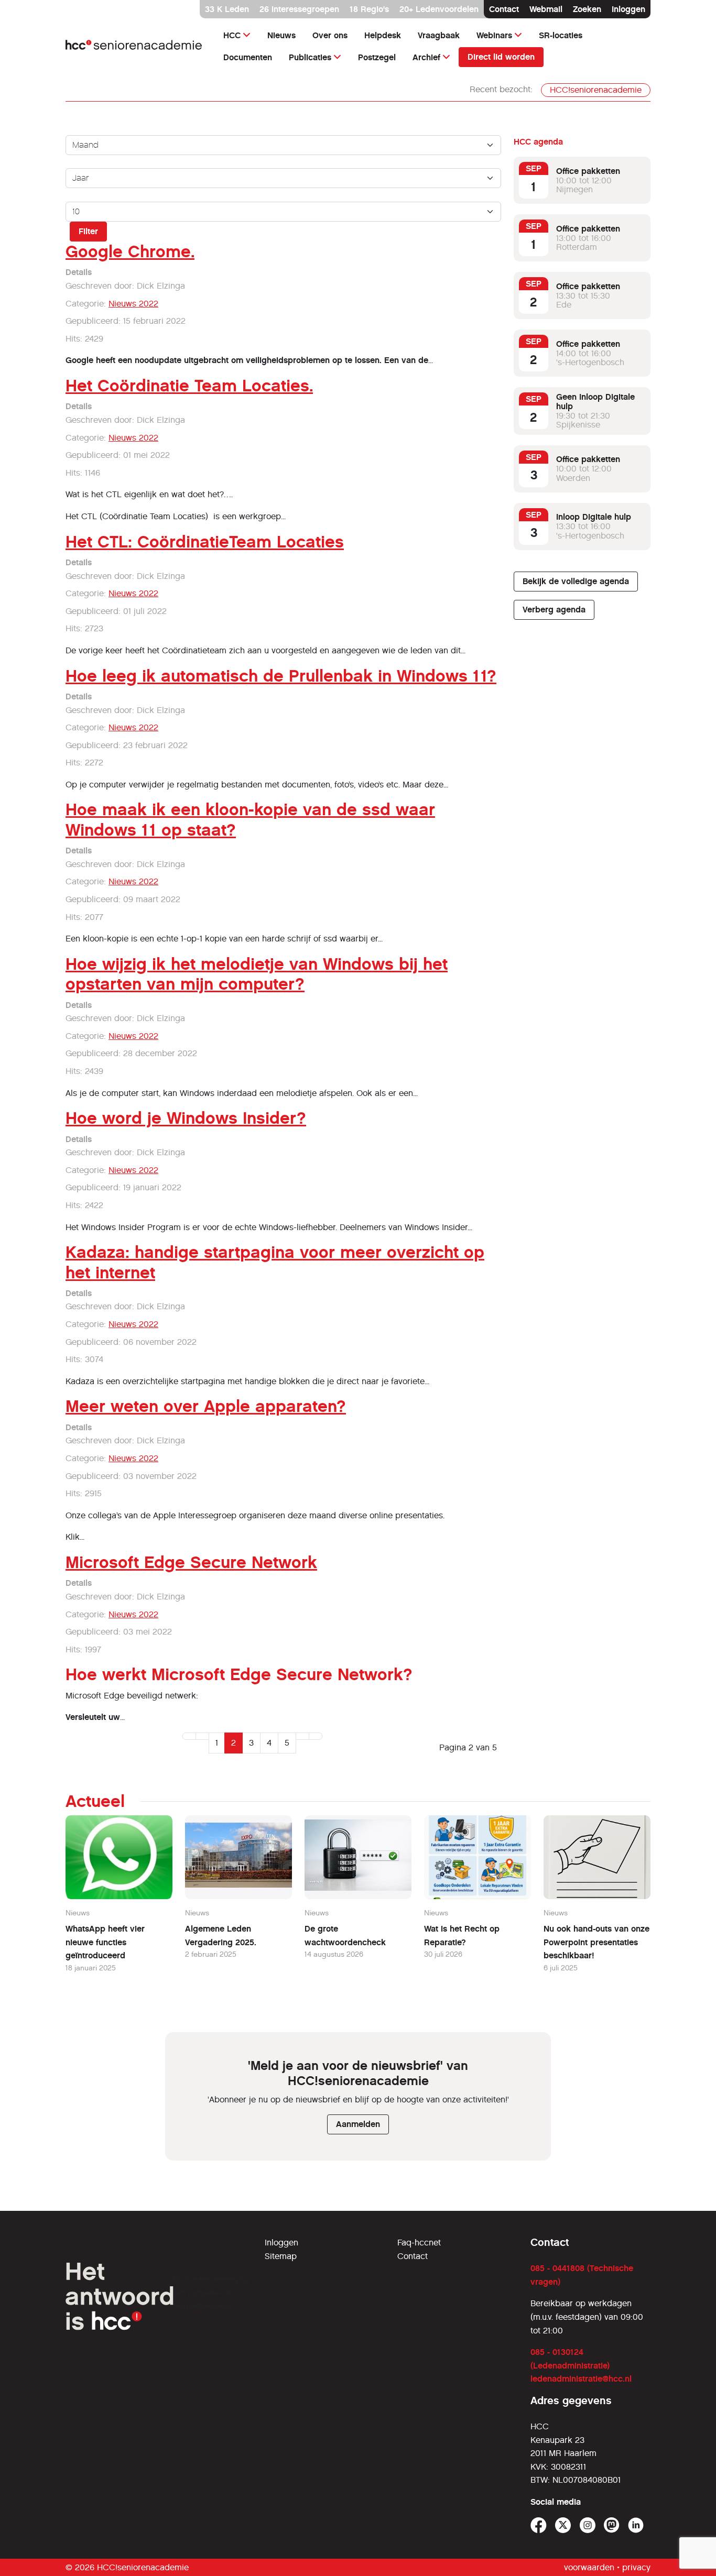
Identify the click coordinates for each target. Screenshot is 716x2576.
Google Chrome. (130, 251)
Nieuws (281, 35)
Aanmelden (358, 2124)
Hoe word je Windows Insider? (186, 1118)
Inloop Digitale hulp (594, 517)
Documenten (248, 57)
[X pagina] (563, 2525)
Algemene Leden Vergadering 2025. (221, 1936)
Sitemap (281, 2256)
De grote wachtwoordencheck (345, 1936)
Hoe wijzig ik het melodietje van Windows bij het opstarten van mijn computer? (257, 974)
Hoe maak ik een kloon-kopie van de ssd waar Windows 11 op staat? (250, 819)
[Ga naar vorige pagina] (202, 1736)
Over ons (330, 35)
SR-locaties (561, 35)
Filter (88, 231)
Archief (426, 57)
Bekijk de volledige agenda (576, 581)
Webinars (494, 35)
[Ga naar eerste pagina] (189, 1736)
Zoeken (587, 9)
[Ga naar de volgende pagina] (302, 1736)
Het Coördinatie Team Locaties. (189, 386)
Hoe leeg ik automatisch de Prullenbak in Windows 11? (281, 676)
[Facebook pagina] (539, 2525)
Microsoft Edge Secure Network (191, 1562)
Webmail (546, 9)
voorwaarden (589, 2567)
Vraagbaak (439, 35)
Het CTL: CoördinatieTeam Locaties (205, 542)
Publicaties (310, 57)
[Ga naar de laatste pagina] (316, 1736)
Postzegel (377, 57)
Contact (504, 9)
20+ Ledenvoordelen (439, 9)
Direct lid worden (501, 57)
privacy (636, 2567)
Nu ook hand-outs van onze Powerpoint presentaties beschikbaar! (596, 1942)
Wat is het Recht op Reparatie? (462, 1936)
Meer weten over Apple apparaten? (206, 1406)
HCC (232, 35)
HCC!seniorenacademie (596, 90)
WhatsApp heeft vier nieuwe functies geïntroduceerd (105, 1942)
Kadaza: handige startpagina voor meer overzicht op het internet (275, 1262)
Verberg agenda (554, 610)
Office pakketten (588, 171)
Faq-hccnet (419, 2243)
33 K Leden (227, 9)
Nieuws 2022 (133, 304)
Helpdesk (383, 35)
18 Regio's (369, 9)
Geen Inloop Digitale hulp (595, 402)
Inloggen (628, 9)
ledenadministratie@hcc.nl (581, 2379)
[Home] (134, 46)
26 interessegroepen (299, 9)
